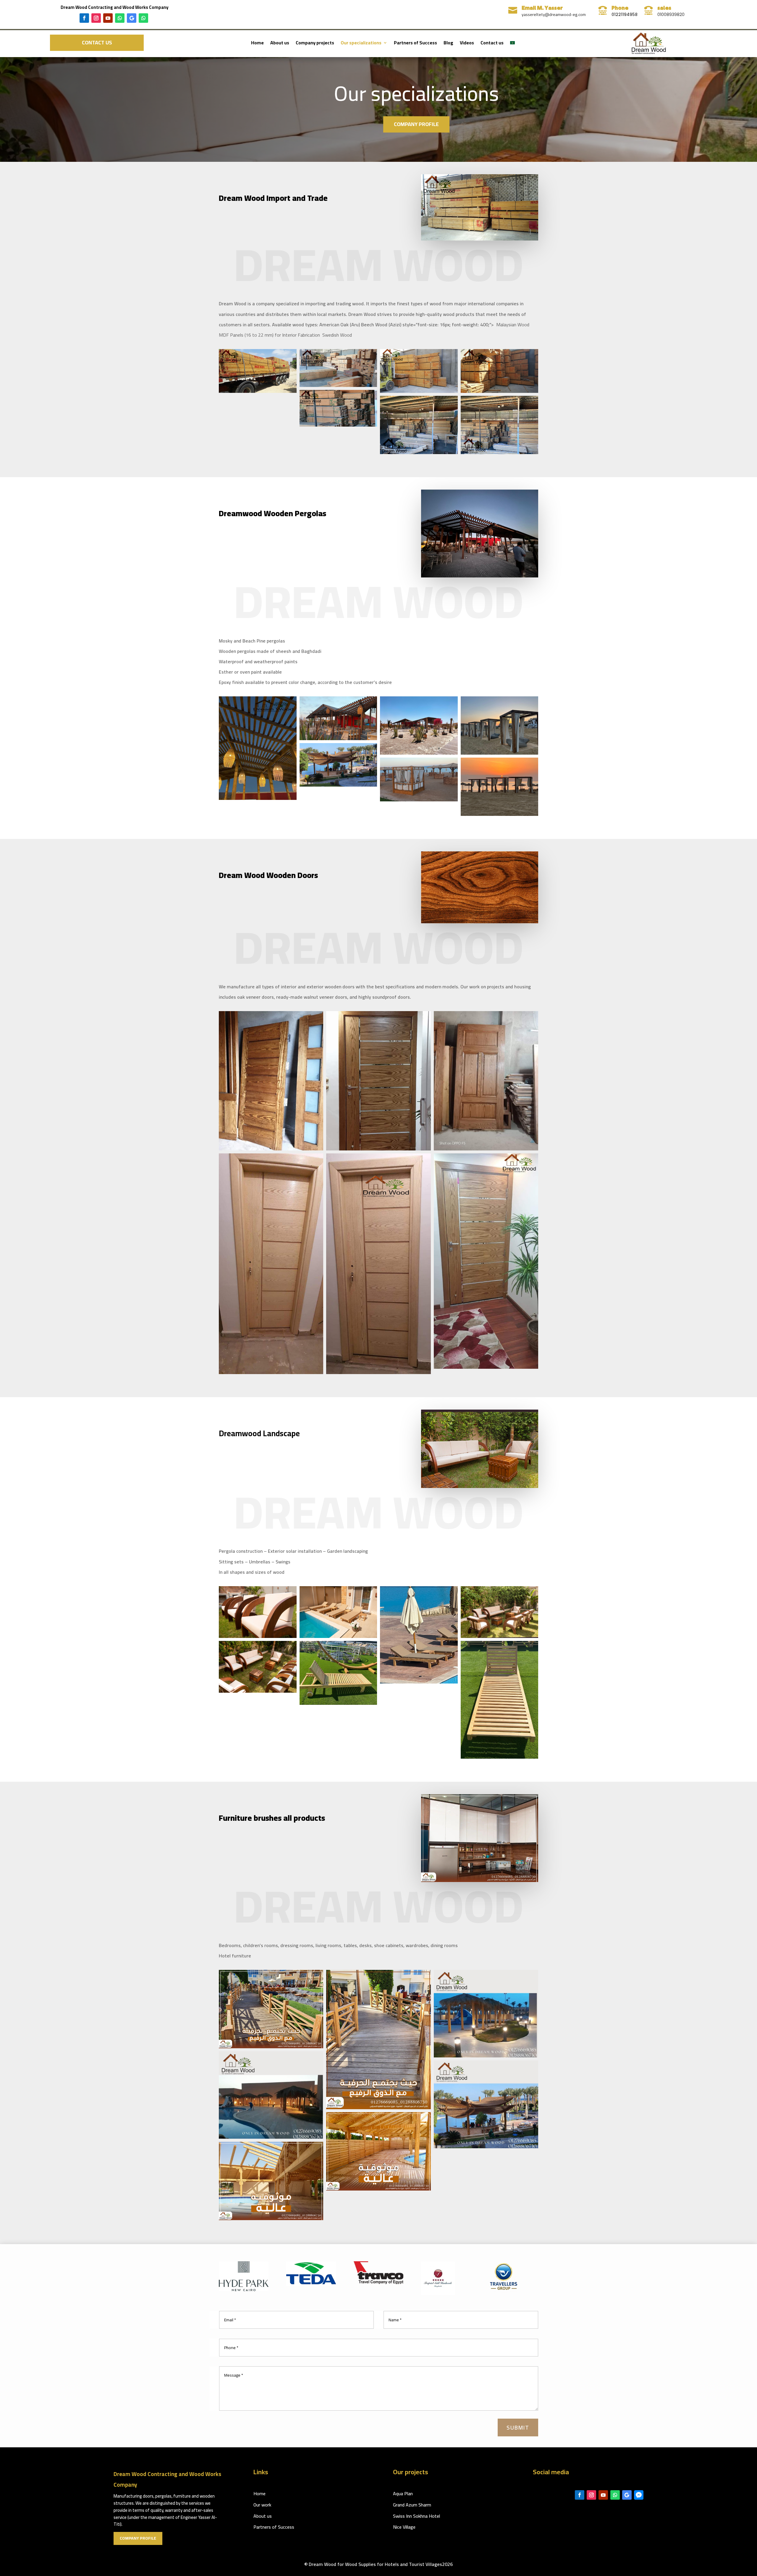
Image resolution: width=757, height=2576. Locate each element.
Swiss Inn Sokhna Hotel (416, 2516)
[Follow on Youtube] (108, 18)
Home (257, 44)
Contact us (97, 42)
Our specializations (361, 44)
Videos (467, 44)
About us (280, 44)
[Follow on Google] (132, 18)
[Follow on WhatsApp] (120, 18)
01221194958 (625, 14)
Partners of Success (415, 44)
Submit (518, 2427)
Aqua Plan (403, 2493)
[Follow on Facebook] (84, 18)
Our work (262, 2505)
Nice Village (404, 2527)
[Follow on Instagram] (96, 18)
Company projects (315, 44)
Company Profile (416, 124)
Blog (448, 44)
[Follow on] (639, 2495)
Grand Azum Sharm (412, 2505)
